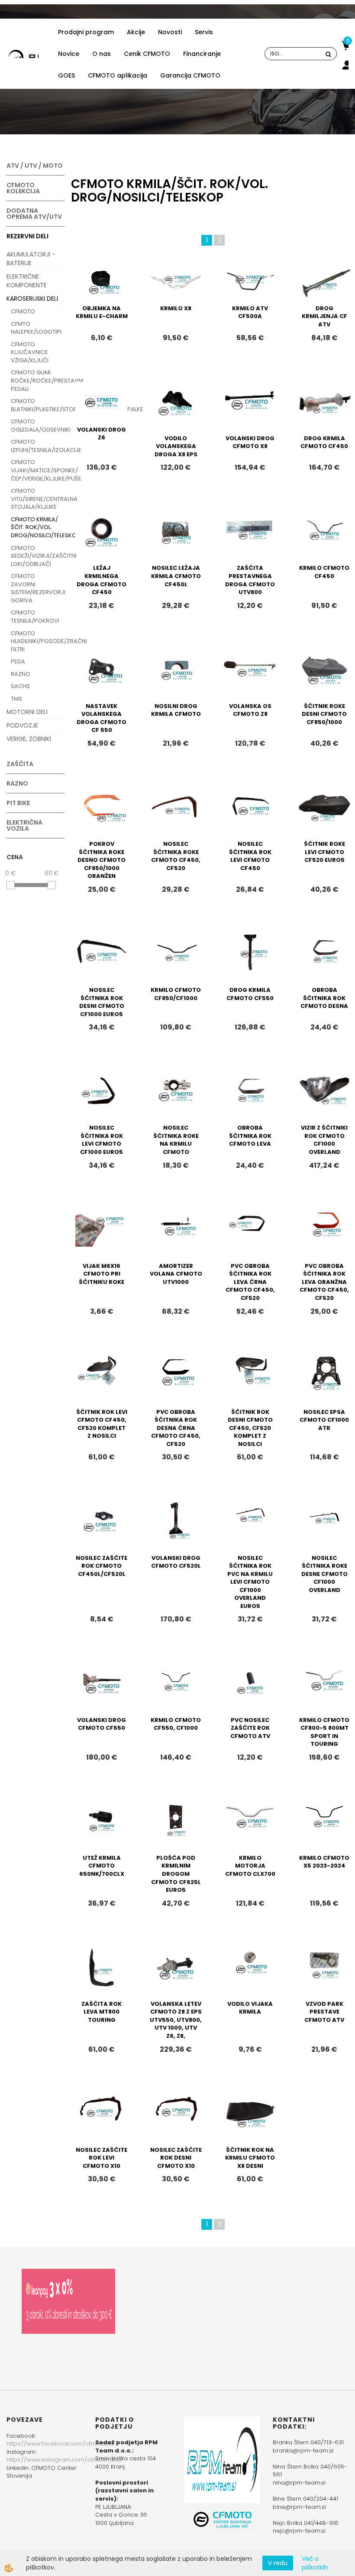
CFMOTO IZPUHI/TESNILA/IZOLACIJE (38, 446)
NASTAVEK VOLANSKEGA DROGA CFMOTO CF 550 (102, 718)
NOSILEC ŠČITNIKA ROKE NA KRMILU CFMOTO (176, 1140)
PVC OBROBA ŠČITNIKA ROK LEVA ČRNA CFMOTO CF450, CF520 (250, 1282)
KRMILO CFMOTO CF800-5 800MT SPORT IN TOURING (324, 1732)
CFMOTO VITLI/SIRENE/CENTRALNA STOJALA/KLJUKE (38, 499)
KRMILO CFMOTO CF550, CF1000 (176, 1724)
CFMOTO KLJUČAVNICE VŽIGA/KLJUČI (30, 352)
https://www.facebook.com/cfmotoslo (60, 2444)
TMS (16, 699)
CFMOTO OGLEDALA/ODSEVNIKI (38, 426)
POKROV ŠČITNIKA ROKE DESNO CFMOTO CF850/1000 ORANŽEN (102, 860)
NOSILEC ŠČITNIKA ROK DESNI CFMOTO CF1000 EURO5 (102, 1002)
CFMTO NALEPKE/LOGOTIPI (36, 328)
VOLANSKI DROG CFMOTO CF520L (176, 1562)
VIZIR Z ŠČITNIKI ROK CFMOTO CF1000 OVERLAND (324, 1140)
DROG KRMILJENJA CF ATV (324, 316)
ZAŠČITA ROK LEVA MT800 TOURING (102, 2012)
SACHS (20, 686)
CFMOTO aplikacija (118, 75)
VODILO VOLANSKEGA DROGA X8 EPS (176, 446)
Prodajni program (86, 32)
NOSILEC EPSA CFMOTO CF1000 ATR (324, 1420)
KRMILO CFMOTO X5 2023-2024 (324, 1862)
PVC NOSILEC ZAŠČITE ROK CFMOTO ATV (250, 1728)
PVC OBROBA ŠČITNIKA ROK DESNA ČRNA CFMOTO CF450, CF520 (176, 1428)
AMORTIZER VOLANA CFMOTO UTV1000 (176, 1274)
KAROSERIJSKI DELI (32, 299)
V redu (278, 2563)
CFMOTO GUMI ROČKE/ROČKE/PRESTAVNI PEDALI (38, 380)
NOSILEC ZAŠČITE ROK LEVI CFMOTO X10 (102, 2158)
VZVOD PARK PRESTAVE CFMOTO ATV (324, 2012)
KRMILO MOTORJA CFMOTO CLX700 (250, 1866)
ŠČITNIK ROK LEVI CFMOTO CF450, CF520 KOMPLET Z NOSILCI (102, 1424)
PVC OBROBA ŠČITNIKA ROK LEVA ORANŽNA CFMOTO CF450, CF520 (324, 1282)
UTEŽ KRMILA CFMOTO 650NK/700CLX (102, 1866)
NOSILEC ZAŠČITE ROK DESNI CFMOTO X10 (176, 2158)
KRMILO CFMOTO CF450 (324, 572)
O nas (102, 54)
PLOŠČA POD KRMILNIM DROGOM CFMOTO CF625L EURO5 (176, 1874)
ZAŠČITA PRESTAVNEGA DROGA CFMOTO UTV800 (250, 580)
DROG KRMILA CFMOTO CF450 (324, 442)
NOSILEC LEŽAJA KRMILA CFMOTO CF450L (176, 576)
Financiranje (202, 54)
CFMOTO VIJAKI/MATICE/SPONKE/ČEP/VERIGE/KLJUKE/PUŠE (38, 470)
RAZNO (21, 674)
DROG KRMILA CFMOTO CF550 (250, 994)
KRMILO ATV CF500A (250, 312)
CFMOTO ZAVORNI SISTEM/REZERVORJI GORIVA (38, 588)
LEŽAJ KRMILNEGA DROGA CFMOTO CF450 (102, 580)
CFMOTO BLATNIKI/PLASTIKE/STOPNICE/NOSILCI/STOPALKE (38, 405)
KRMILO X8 (176, 308)
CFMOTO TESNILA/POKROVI (35, 617)
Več (102, 297)
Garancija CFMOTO (190, 75)
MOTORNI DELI (27, 712)
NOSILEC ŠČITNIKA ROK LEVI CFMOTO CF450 (250, 856)
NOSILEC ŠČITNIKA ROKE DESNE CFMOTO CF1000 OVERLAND (324, 1574)
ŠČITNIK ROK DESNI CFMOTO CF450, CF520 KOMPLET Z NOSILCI (250, 1428)
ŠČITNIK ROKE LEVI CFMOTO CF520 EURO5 (324, 852)
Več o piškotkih (315, 2563)
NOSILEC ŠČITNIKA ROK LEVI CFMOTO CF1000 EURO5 (102, 1140)
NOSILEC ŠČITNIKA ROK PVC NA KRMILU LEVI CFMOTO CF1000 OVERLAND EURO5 (250, 1582)
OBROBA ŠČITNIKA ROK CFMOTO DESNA (324, 998)
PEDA (18, 661)
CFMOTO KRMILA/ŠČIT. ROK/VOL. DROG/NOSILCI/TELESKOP (38, 527)
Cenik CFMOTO (147, 54)
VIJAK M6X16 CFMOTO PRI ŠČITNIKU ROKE (102, 1274)
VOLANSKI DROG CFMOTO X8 (250, 442)
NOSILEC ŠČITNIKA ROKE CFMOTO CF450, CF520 (176, 856)
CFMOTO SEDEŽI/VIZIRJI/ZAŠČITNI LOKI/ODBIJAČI (38, 556)
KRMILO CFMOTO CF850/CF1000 (176, 994)
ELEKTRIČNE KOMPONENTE (27, 281)
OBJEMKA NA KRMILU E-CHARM (102, 312)
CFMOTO (23, 311)
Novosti (170, 32)
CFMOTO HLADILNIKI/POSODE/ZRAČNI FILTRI (38, 641)
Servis (204, 32)
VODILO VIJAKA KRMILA (250, 2008)
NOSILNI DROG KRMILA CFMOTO (176, 710)
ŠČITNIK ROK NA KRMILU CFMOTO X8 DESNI (250, 2158)
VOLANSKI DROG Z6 (102, 434)
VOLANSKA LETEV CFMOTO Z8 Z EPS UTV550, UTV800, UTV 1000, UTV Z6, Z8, (176, 2020)
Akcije (136, 32)
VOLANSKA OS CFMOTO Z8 (250, 710)
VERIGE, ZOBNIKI (29, 739)
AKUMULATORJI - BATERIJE (31, 259)
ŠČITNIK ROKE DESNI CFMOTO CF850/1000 (324, 714)
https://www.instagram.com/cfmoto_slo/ (64, 2460)
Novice (69, 54)
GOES (66, 75)
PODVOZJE (22, 725)
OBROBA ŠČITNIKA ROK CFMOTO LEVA (250, 1136)
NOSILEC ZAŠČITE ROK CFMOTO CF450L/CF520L (102, 1566)
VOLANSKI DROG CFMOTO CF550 (102, 1724)
